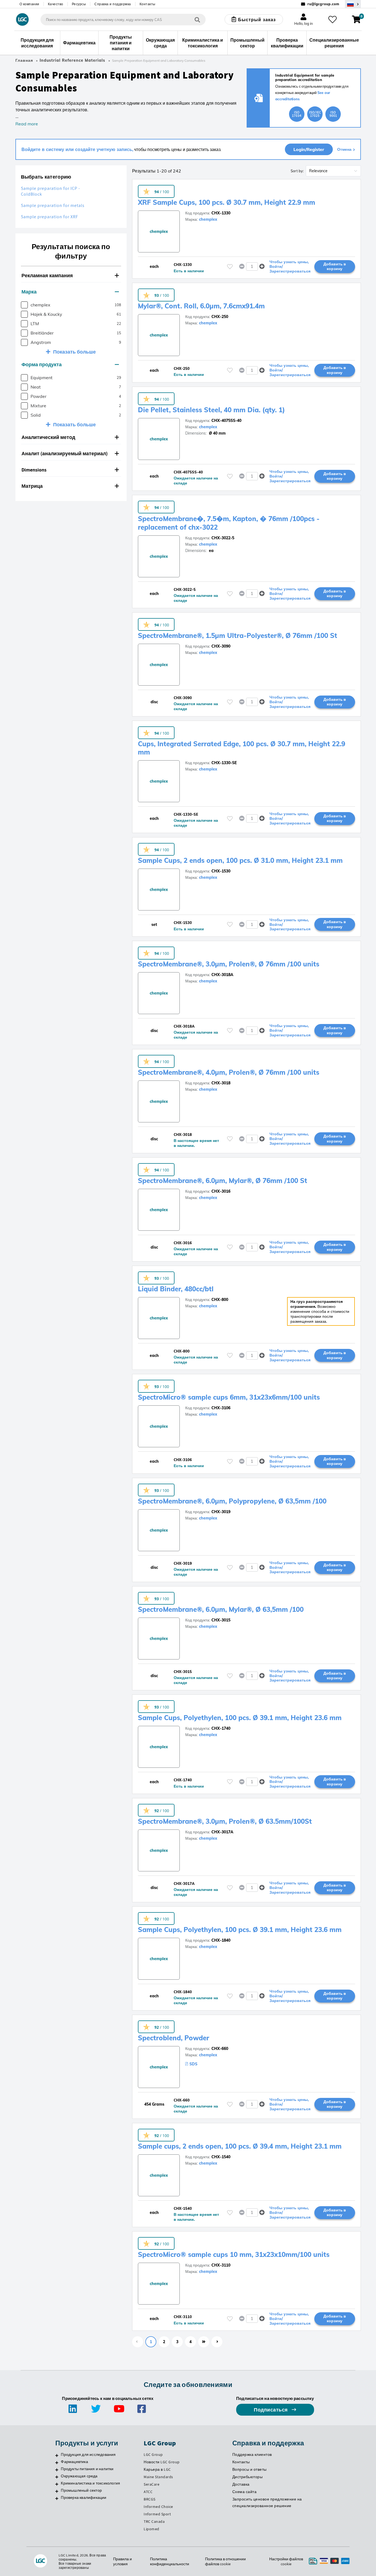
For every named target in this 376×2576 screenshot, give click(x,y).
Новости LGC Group (162, 2462)
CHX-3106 (221, 1408)
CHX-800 (220, 1300)
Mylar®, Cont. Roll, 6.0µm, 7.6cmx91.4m (201, 306)
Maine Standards (158, 2477)
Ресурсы (79, 4)
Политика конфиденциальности (170, 2561)
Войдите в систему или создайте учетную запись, (77, 149)
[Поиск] (197, 19)
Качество (56, 4)
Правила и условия (122, 2561)
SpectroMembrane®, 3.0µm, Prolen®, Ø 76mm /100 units (229, 964)
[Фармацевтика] (57, 2462)
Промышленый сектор (81, 2490)
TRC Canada (154, 2521)
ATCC (148, 2492)
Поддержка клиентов (252, 2454)
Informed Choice (158, 2507)
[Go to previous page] (138, 2342)
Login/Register (309, 149)
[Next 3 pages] (204, 2342)
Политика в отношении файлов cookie (225, 2561)
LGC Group (153, 2454)
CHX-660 (220, 2049)
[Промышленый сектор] (57, 2491)
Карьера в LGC (157, 2469)
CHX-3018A (222, 975)
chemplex (208, 219)
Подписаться (271, 2410)
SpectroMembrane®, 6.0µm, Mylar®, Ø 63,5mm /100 (221, 1609)
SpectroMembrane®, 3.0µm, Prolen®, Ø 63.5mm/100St (225, 1821)
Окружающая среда (79, 2476)
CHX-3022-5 (223, 538)
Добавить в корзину (335, 266)
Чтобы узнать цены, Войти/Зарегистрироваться (290, 266)
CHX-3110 (221, 2265)
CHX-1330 (221, 213)
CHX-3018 (221, 1083)
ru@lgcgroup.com (323, 4)
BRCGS (150, 2499)
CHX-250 (220, 317)
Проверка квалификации (84, 2497)
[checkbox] (24, 305)
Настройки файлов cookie (286, 2561)
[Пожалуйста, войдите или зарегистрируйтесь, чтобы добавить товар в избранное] (230, 267)
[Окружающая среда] (57, 2477)
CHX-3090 (221, 646)
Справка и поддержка (113, 4)
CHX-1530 (221, 871)
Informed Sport (157, 2514)
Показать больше (74, 352)
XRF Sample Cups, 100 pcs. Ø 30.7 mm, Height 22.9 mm (227, 202)
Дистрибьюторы (248, 2477)
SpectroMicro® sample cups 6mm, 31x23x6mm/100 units (229, 1397)
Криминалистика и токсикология (90, 2483)
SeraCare (152, 2484)
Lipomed (152, 2529)
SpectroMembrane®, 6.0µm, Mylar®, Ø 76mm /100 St (223, 1181)
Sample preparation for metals (53, 205)
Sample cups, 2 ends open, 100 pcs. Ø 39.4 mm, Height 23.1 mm (240, 2146)
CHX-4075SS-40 (226, 421)
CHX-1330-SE (224, 763)
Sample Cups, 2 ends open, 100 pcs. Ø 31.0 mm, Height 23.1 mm (240, 860)
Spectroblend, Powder (174, 2038)
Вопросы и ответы (250, 2469)
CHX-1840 (221, 1940)
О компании (29, 4)
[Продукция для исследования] (57, 2455)
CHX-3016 (221, 1191)
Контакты (148, 4)
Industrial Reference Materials (72, 60)
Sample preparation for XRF (50, 217)
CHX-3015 (221, 1620)
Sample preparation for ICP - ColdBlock (51, 191)
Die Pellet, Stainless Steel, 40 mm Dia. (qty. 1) (211, 410)
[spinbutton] (252, 266)
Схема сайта (245, 2492)
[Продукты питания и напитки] (57, 2470)
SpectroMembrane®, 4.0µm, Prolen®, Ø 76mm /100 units (229, 1072)
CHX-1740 (221, 1728)
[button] (71, 276)
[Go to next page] (217, 2342)
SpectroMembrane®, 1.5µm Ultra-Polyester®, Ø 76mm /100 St (238, 635)
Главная (24, 60)
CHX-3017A (222, 1832)
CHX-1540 (221, 2157)
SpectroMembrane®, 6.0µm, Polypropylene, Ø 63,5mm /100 (232, 1501)
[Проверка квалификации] (57, 2498)
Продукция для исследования (88, 2454)
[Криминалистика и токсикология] (57, 2484)
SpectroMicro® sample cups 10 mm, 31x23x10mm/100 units (234, 2254)
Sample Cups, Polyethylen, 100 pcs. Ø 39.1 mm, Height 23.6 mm (240, 1718)
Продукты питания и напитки (87, 2469)
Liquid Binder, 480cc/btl (176, 1289)
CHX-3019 (221, 1512)
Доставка (241, 2484)
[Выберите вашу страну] (353, 4)
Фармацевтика (74, 2462)
